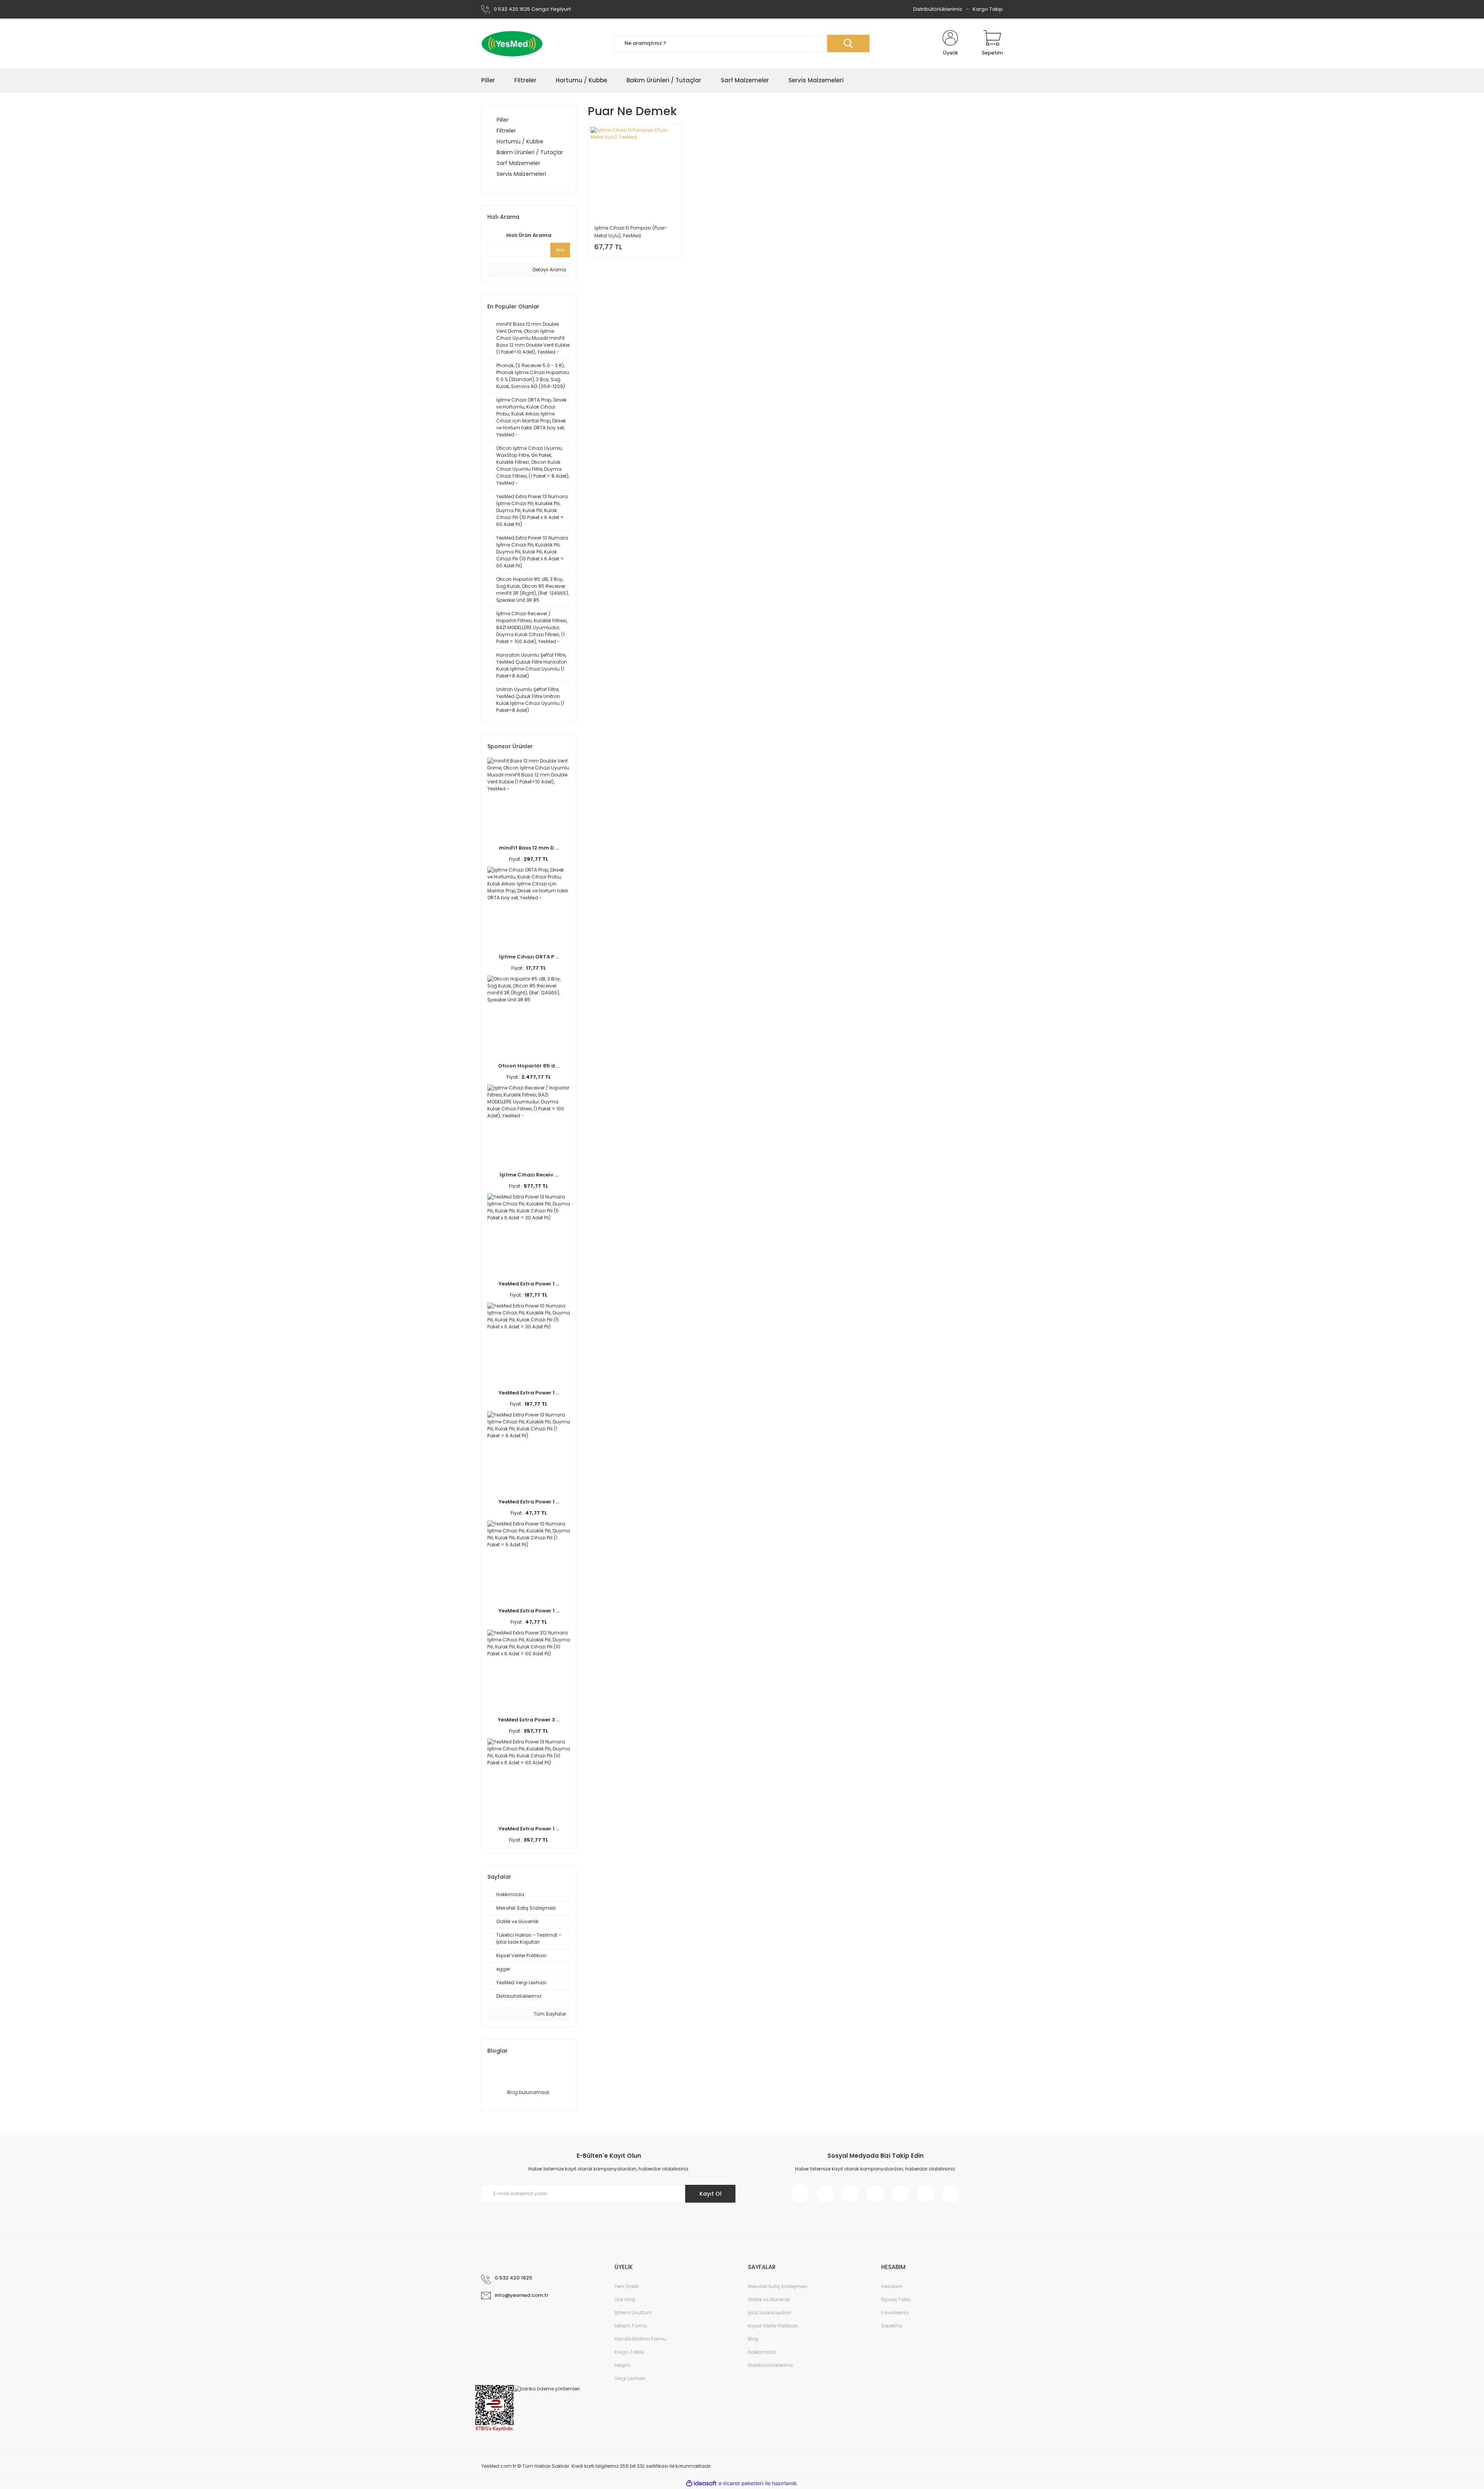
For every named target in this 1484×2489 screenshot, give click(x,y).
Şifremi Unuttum (633, 2313)
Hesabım (892, 2286)
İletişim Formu (631, 2326)
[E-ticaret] (741, 2484)
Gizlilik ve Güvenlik (769, 2299)
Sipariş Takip (896, 2299)
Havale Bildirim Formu (640, 2339)
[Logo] (512, 43)
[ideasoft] (701, 2483)
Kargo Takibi (629, 2352)
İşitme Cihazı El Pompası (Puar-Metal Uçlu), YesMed (631, 232)
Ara (560, 250)
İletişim (623, 2365)
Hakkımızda (762, 2352)
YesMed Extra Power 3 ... (529, 1720)
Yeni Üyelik (626, 2286)
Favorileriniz (895, 2313)
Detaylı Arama (549, 270)
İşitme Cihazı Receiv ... (529, 1175)
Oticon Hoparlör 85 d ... (529, 1066)
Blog (753, 2339)
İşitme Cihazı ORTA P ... (529, 957)
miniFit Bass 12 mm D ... (529, 848)
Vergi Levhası (630, 2378)
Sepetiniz (892, 2326)
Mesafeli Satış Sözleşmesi (778, 2286)
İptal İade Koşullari (769, 2313)
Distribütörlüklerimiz (938, 9)
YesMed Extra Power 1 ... (529, 1284)
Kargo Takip (988, 9)
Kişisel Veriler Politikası (773, 2326)
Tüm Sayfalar (549, 2014)
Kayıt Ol (711, 2194)
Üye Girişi (625, 2299)
